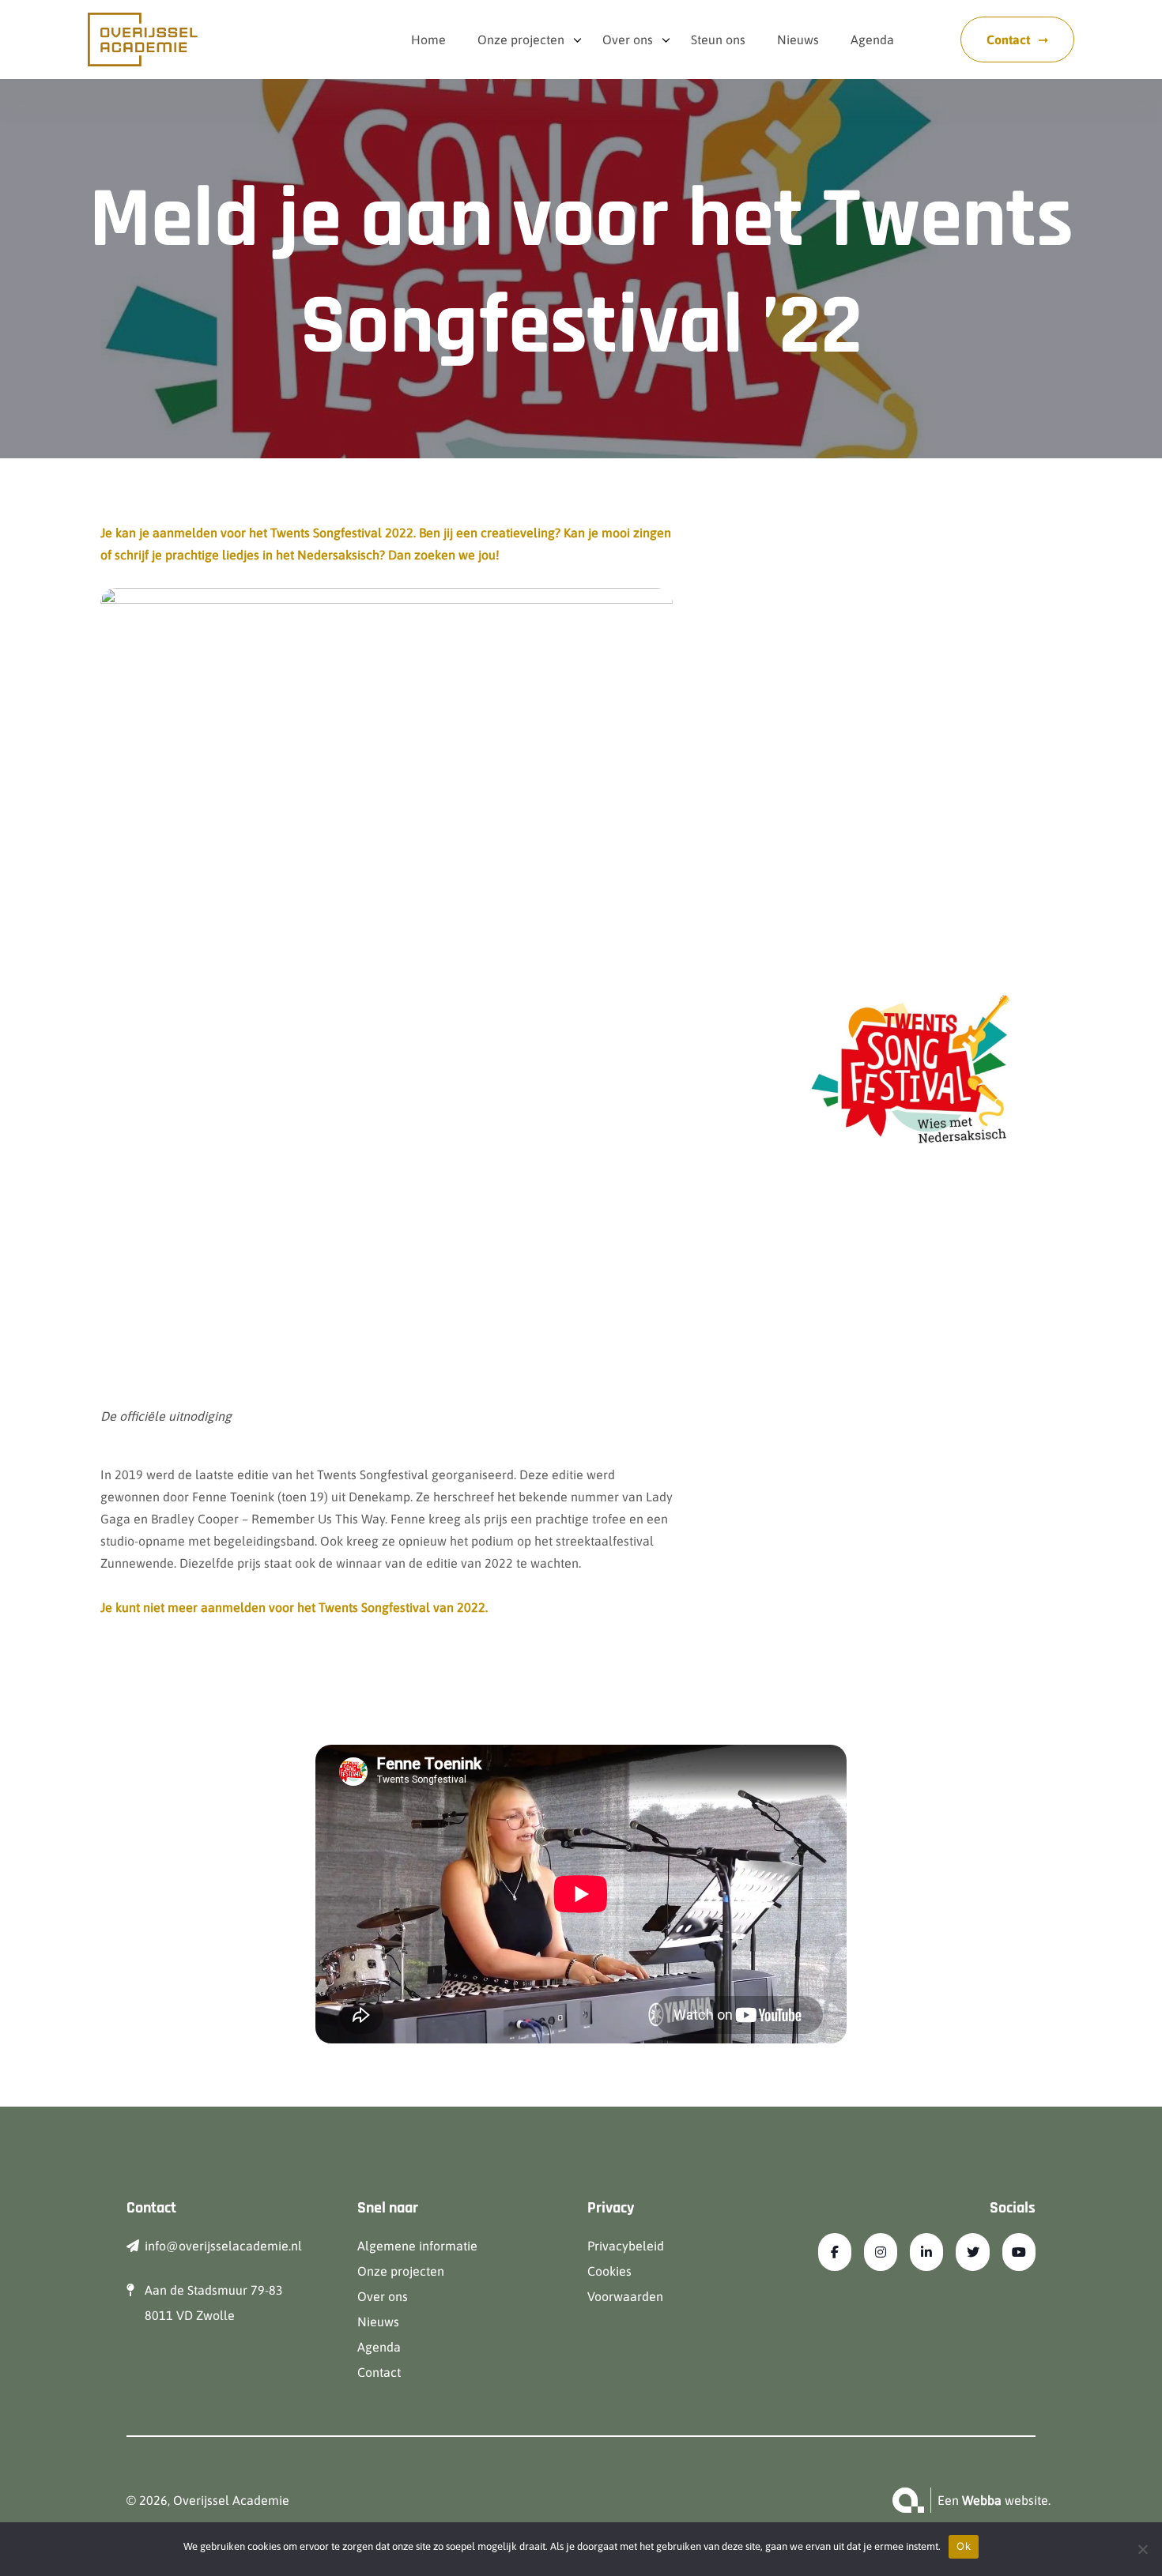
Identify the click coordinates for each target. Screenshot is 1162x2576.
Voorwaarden (625, 2296)
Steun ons (718, 40)
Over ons (628, 40)
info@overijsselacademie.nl (223, 2246)
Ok (964, 2546)
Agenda (872, 40)
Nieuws (798, 40)
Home (428, 40)
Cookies (609, 2271)
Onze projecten (521, 40)
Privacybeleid (626, 2246)
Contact (1008, 40)
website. (1006, 2500)
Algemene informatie (417, 2246)
